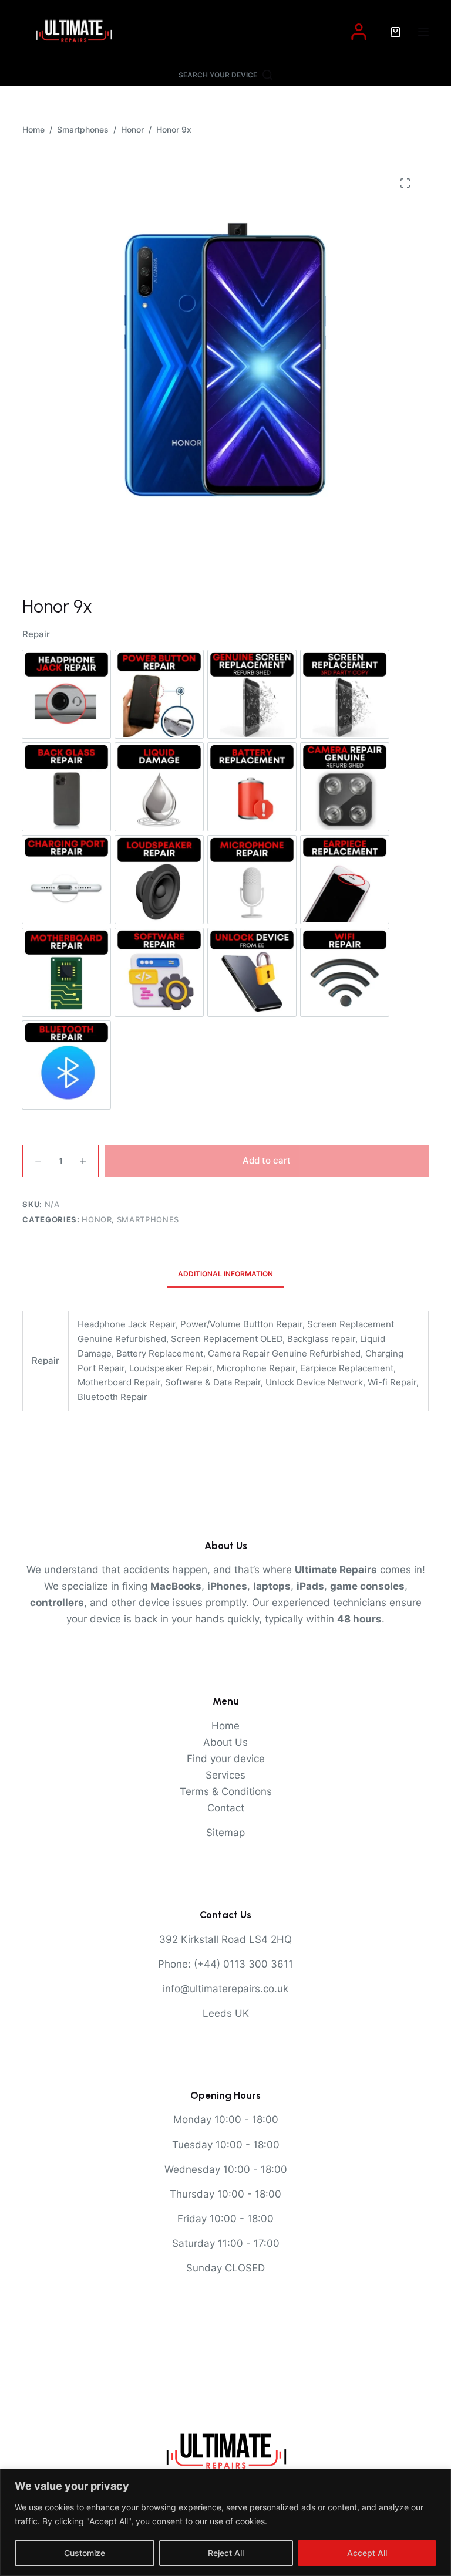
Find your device (226, 1759)
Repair (36, 634)
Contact (226, 1808)
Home (225, 1726)
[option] (66, 694)
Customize (85, 2553)
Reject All (226, 2553)
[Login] (359, 32)
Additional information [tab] (225, 1274)
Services (225, 1775)
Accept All (367, 2553)
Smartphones (148, 1219)
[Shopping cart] (396, 32)
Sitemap (225, 1833)
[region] (225, 2522)
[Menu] (423, 32)
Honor (97, 1219)
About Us (225, 1742)
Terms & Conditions (226, 1791)
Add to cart (267, 1160)
